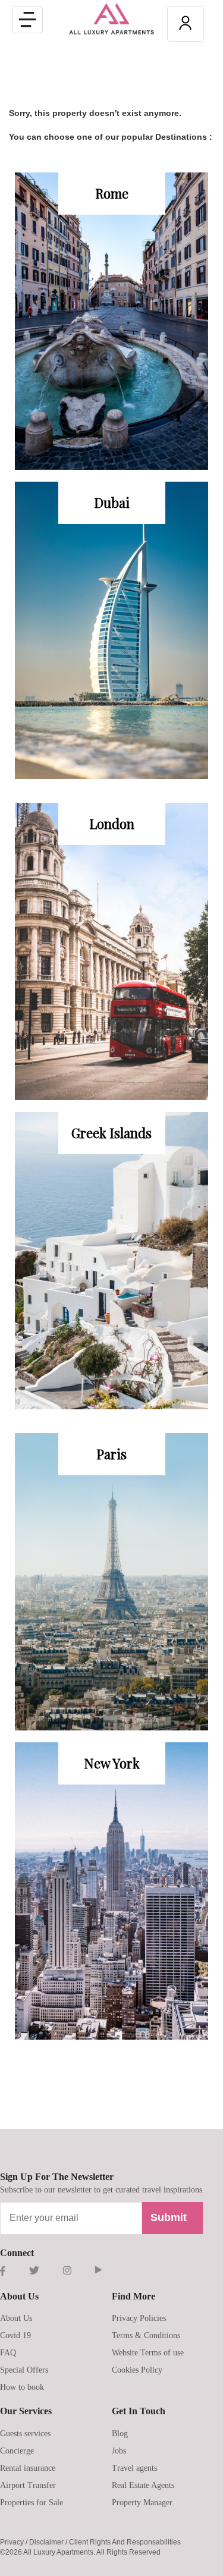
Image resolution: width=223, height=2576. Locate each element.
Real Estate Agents (143, 2485)
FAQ (8, 2353)
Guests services (25, 2434)
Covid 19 (15, 2335)
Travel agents (134, 2468)
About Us (16, 2318)
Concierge (17, 2451)
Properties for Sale (32, 2503)
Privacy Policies (139, 2318)
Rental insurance (28, 2468)
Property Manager (142, 2503)
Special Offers (24, 2370)
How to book (22, 2387)
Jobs (119, 2451)
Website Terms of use (148, 2353)
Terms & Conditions (146, 2335)
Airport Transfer (28, 2485)
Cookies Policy (137, 2370)
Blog (120, 2434)
